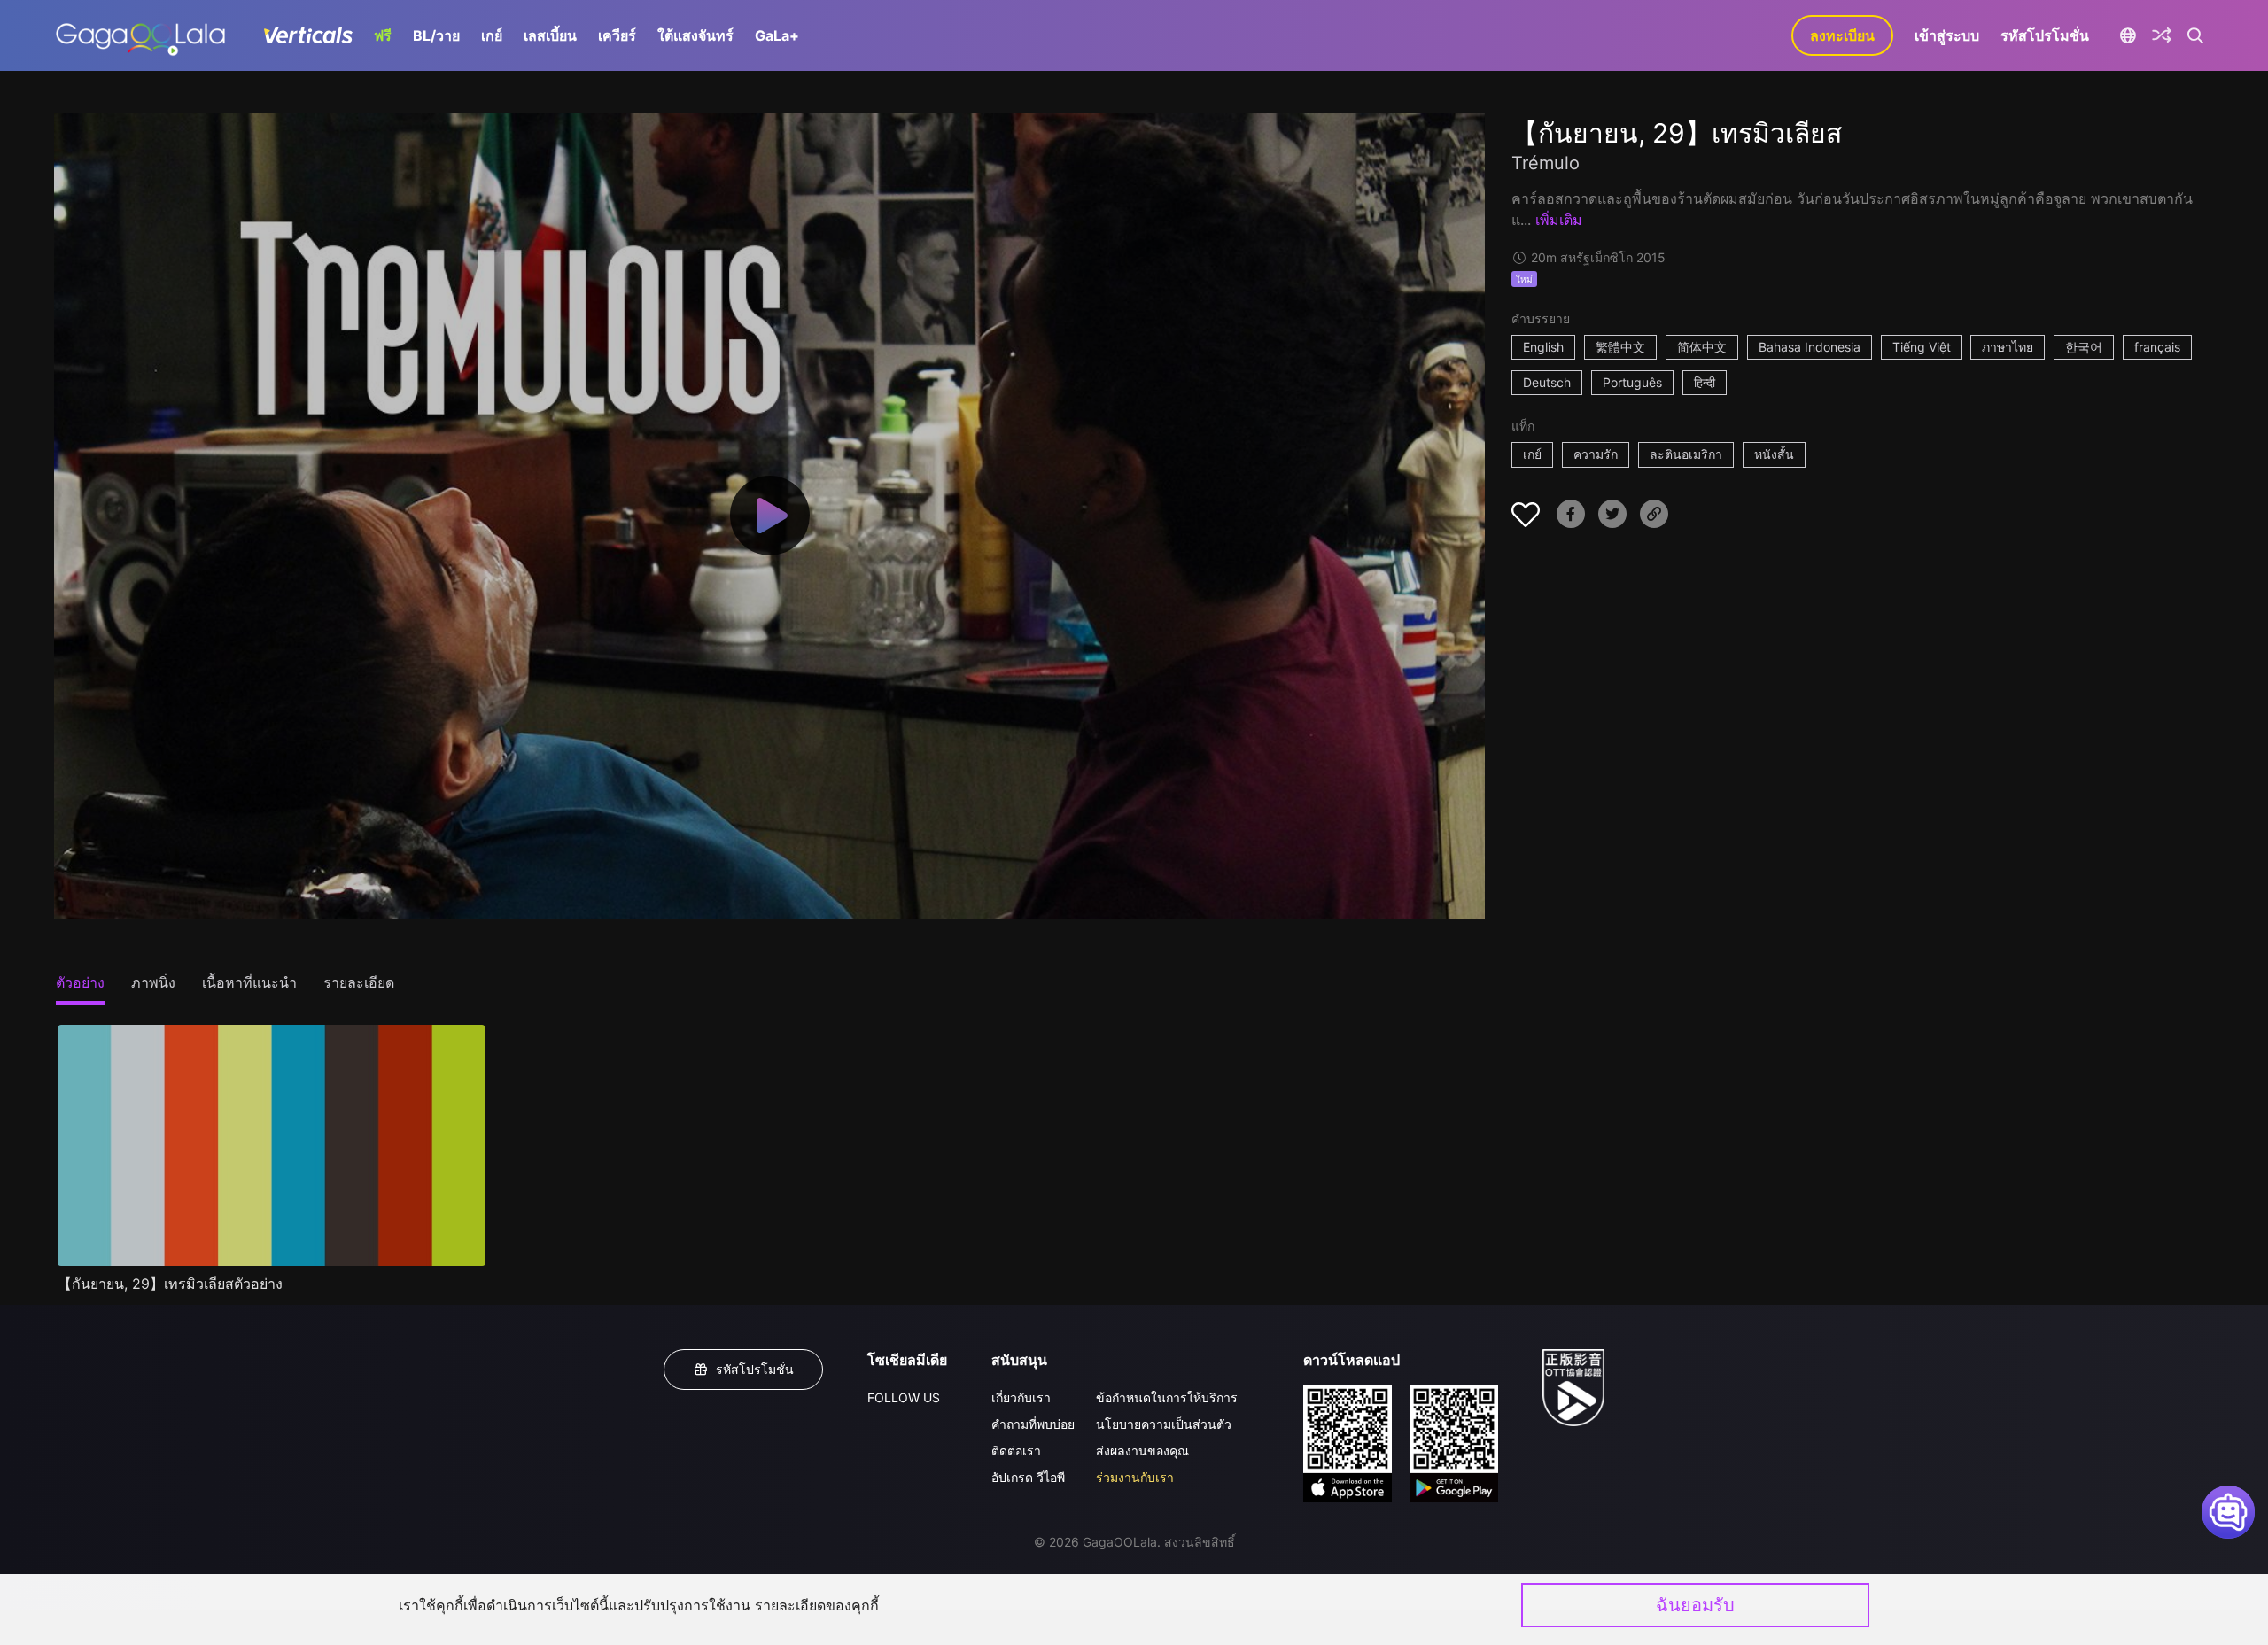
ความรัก (1596, 454)
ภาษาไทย (2008, 347)
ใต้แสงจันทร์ (695, 35)
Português (1632, 382)
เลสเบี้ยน (550, 35)
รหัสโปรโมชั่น (2045, 35)
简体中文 (1702, 347)
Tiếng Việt (1922, 347)
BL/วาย (436, 35)
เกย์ (492, 35)
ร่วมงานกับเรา (1135, 1477)
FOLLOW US (904, 1397)
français (2157, 347)
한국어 (2084, 347)
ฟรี (383, 35)
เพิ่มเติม (1559, 220)
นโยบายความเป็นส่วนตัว (1164, 1424)
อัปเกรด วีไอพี (1028, 1477)
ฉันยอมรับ (1695, 1605)
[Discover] (2162, 35)
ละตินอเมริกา (1686, 454)
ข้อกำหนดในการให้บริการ (1167, 1397)
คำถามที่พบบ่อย (1033, 1424)
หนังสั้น (1774, 454)
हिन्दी (1705, 382)
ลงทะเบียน (1842, 35)
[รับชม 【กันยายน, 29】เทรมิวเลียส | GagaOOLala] (140, 35)
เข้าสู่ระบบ (1947, 35)
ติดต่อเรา (1016, 1451)
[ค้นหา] (2196, 35)
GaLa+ (777, 35)
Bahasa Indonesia (1810, 347)
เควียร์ (617, 35)
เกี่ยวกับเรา (1021, 1397)
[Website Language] (2128, 35)
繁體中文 (1620, 347)
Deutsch (1547, 382)
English (1543, 347)
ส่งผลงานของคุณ (1142, 1451)
